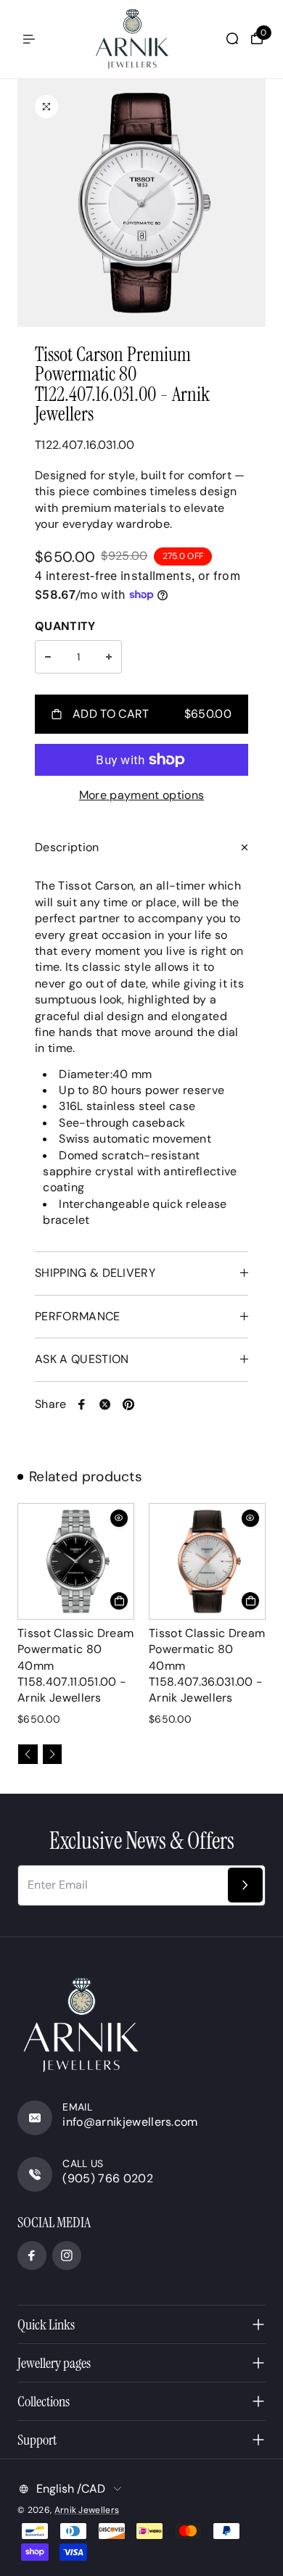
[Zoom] (46, 107)
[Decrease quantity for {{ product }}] (48, 657)
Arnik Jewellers (87, 2510)
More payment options (141, 795)
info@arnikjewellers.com (130, 2122)
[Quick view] (119, 1518)
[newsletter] (245, 1885)
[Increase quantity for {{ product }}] (109, 657)
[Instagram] (67, 2256)
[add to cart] (119, 1601)
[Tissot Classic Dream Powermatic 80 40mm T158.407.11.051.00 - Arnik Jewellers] (76, 1561)
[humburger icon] (29, 39)
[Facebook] (82, 1404)
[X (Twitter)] (105, 1404)
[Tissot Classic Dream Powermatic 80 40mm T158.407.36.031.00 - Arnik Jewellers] (207, 1561)
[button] (28, 1754)
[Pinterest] (128, 1404)
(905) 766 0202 (107, 2178)
